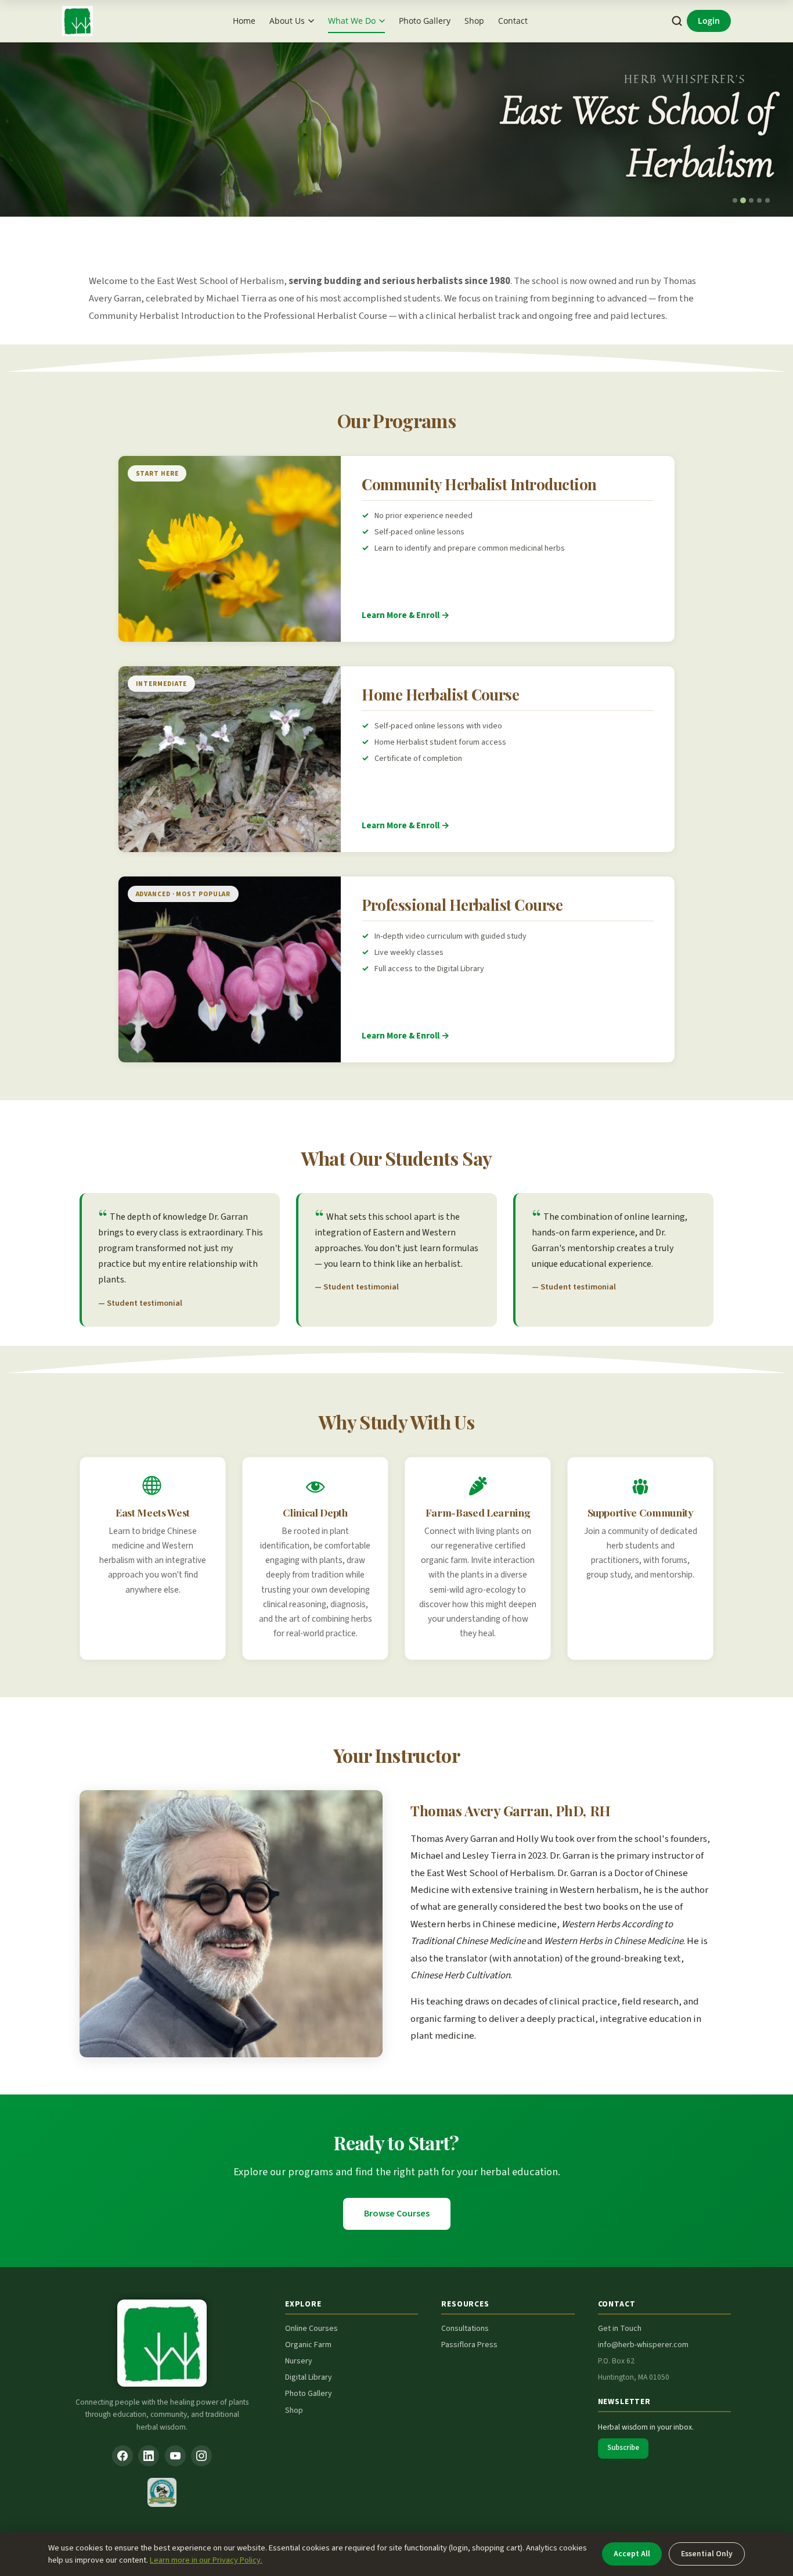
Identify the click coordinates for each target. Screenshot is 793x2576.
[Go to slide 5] (767, 200)
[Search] (677, 21)
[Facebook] (122, 2456)
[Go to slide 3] (751, 200)
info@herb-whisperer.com (643, 2345)
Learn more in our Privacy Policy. (206, 2560)
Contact (513, 21)
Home (244, 21)
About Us (287, 21)
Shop (474, 21)
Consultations (465, 2329)
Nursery (299, 2361)
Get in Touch (620, 2329)
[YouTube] (175, 2456)
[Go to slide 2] (743, 200)
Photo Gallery (425, 21)
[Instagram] (201, 2456)
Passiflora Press (469, 2345)
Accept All (632, 2554)
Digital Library (309, 2377)
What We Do (352, 21)
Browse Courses (397, 2214)
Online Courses (311, 2329)
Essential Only (707, 2554)
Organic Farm (308, 2345)
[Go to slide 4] (759, 200)
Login (709, 21)
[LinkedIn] (149, 2456)
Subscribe (623, 2448)
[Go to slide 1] (735, 200)
